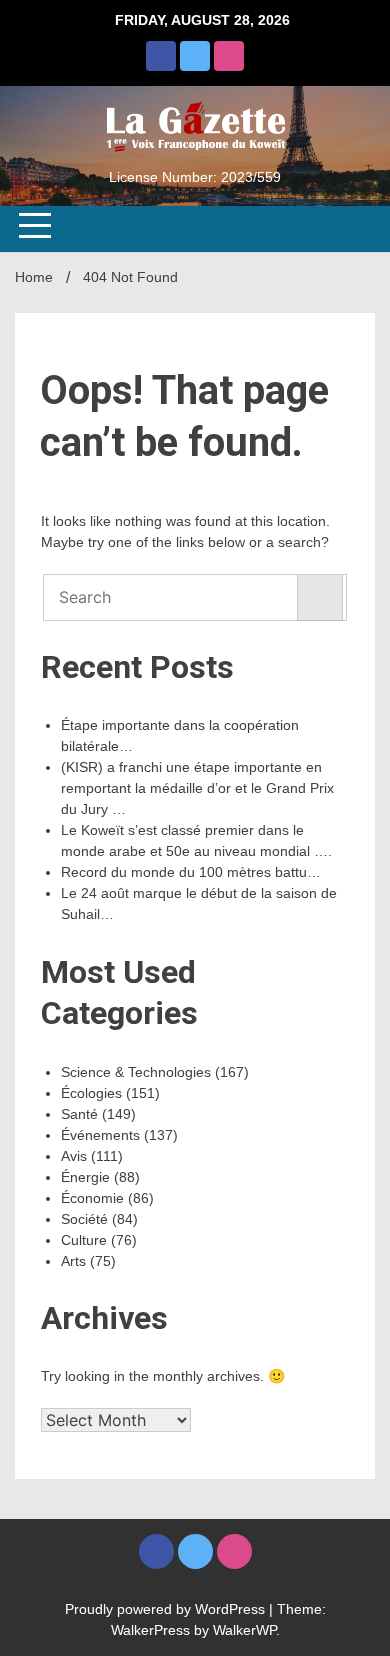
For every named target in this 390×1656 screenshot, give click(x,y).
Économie (92, 1198)
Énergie (85, 1177)
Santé (79, 1114)
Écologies (91, 1093)
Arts (73, 1261)
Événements (100, 1135)
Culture (84, 1240)
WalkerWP (244, 1630)
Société (84, 1219)
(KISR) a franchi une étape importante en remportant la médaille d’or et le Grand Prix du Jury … (197, 788)
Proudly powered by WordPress (167, 1609)
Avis (74, 1156)
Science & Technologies (136, 1072)
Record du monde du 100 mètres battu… (191, 872)
